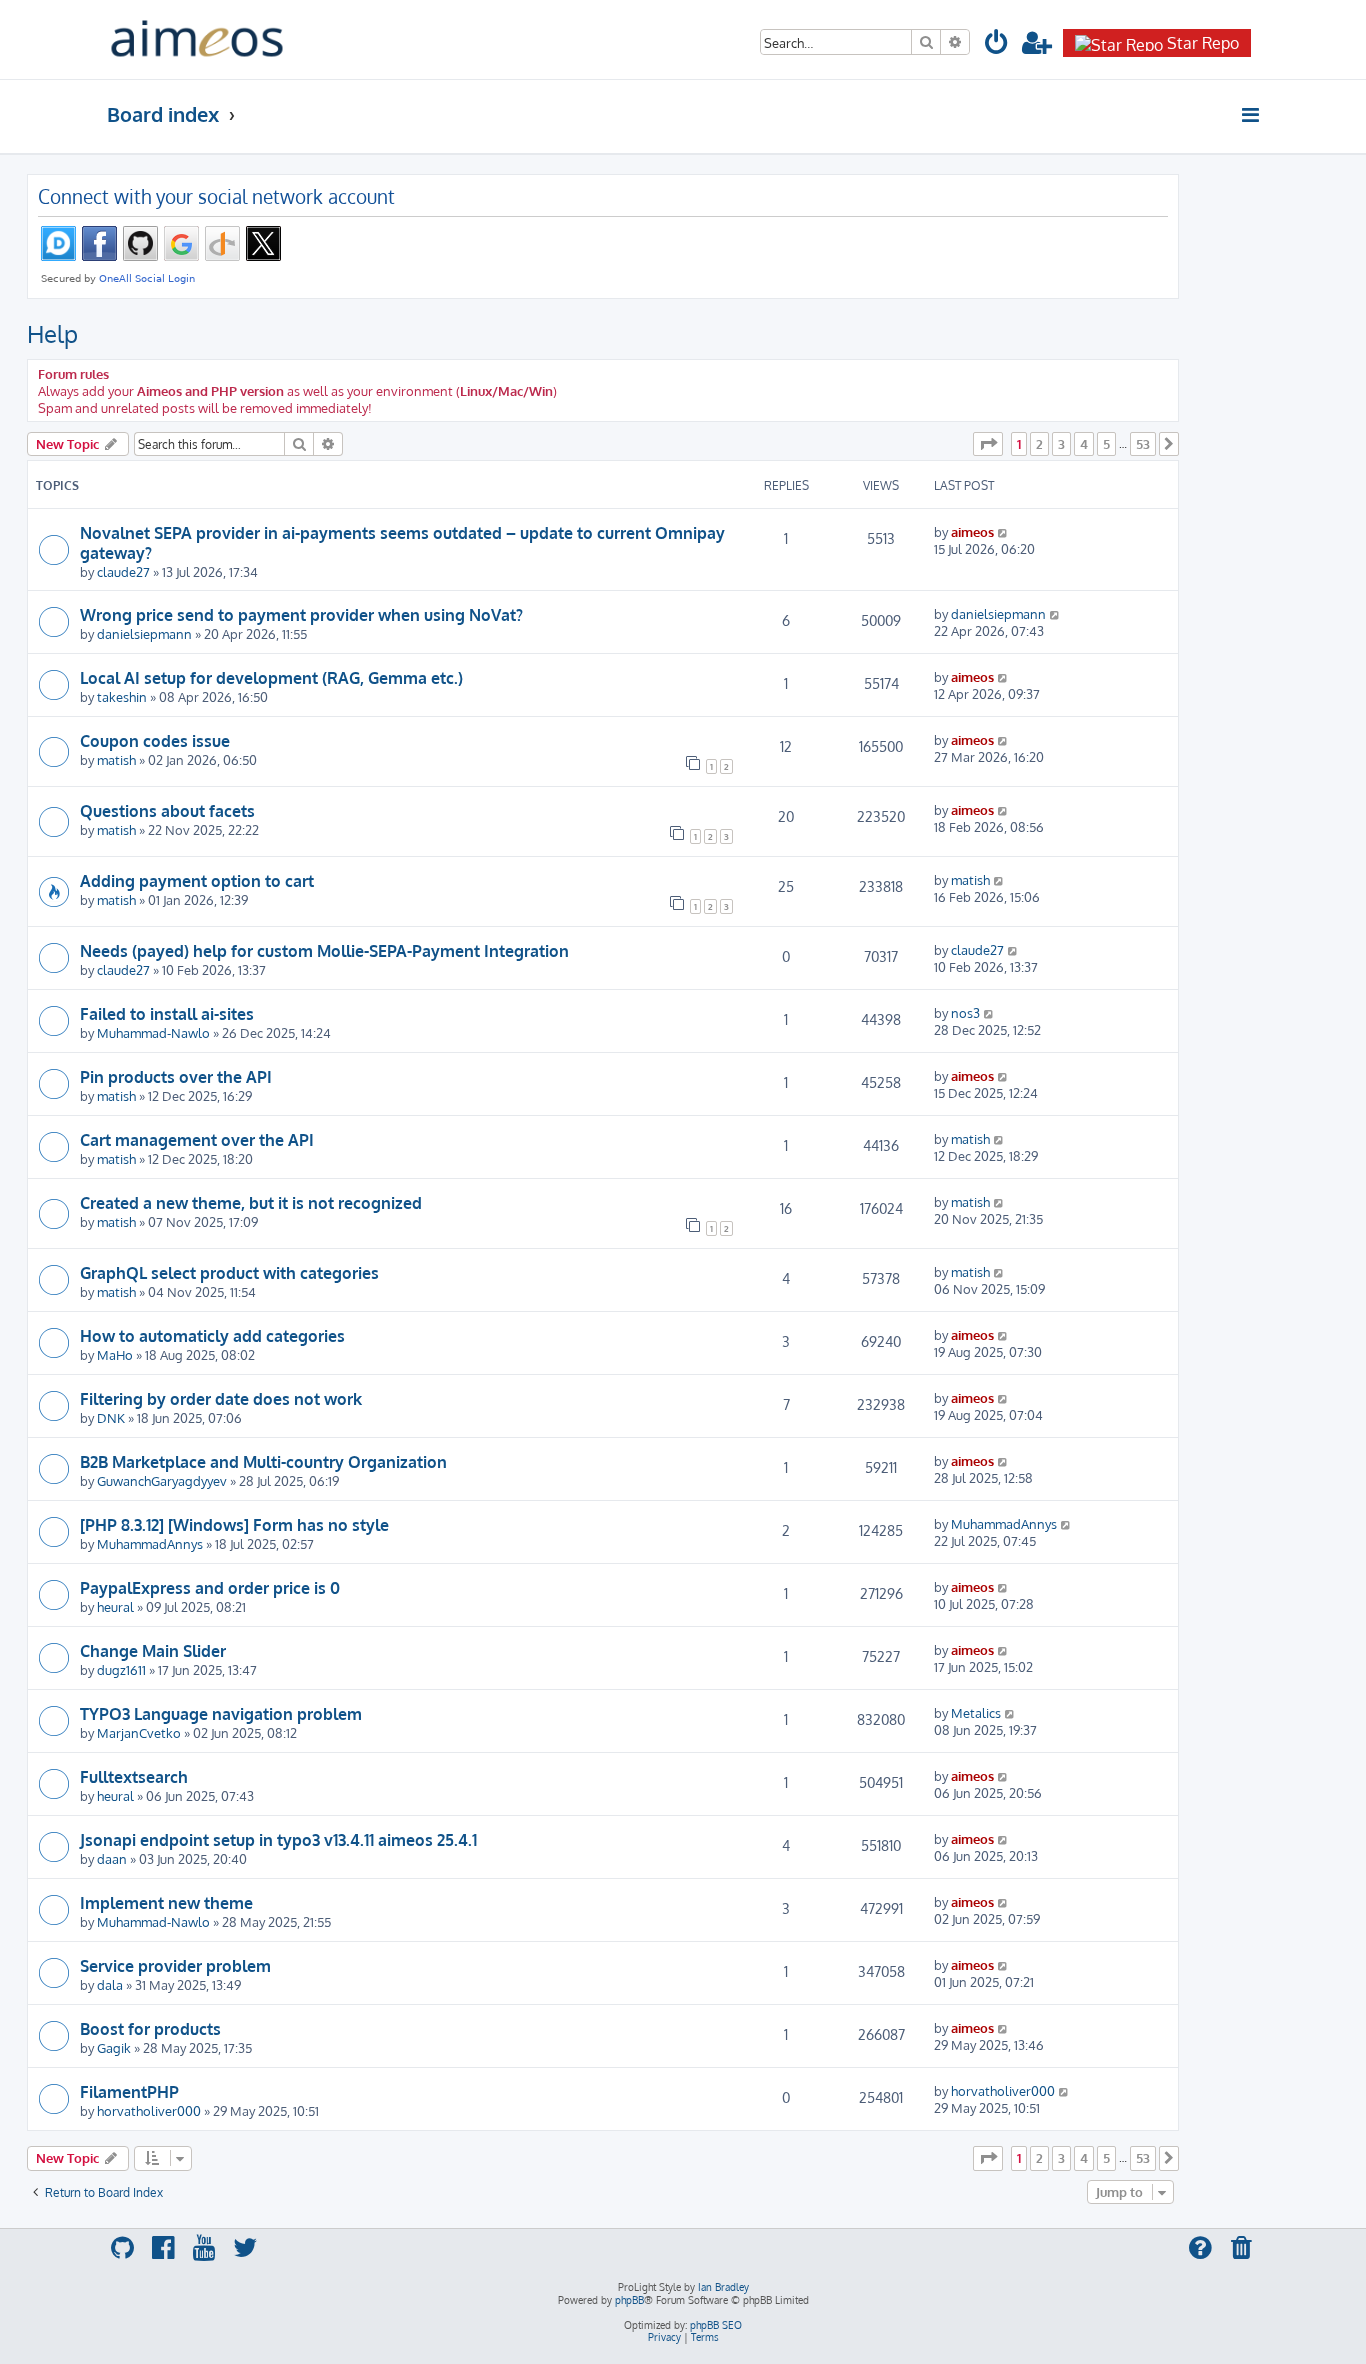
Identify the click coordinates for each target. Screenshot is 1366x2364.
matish (116, 759)
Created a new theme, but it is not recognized (251, 1203)
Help (52, 333)
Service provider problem (175, 1966)
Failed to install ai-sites (167, 1014)
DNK (111, 1417)
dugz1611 (121, 1669)
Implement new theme (166, 1903)
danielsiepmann (144, 633)
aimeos (972, 531)
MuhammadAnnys (150, 1543)
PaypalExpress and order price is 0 (210, 1588)
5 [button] (1106, 444)
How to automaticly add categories (212, 1336)
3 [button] (1061, 444)
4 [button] (1084, 444)
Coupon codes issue (155, 741)
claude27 (123, 571)
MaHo (115, 1354)
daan (112, 1858)
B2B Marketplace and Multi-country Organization (263, 1462)
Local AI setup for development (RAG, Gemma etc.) (271, 678)
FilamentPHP (129, 2092)
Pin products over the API (176, 1077)
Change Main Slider (153, 1651)
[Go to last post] (1003, 531)
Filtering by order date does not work (221, 1399)
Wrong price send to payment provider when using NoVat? (301, 615)
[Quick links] (1251, 115)
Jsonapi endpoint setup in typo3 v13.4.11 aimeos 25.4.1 (278, 1840)
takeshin (122, 696)
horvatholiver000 (149, 2110)
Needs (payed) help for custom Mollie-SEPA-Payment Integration (324, 951)
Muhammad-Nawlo (153, 1032)
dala (110, 1984)
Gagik (114, 2047)
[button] (988, 444)
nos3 (965, 1012)
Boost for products (150, 2029)
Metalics (976, 1712)
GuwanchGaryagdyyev (162, 1480)
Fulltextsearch (134, 1777)
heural (115, 1606)
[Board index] (197, 39)
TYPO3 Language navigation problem (221, 1714)
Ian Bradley (723, 2287)
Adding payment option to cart (197, 881)
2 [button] (1039, 444)
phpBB (629, 2300)
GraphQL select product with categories (229, 1273)
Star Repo (1203, 43)
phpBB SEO (716, 2325)
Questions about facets (167, 811)
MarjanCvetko (139, 1732)
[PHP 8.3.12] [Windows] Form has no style (234, 1525)
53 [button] (1143, 444)
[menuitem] (997, 45)
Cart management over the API (197, 1140)
